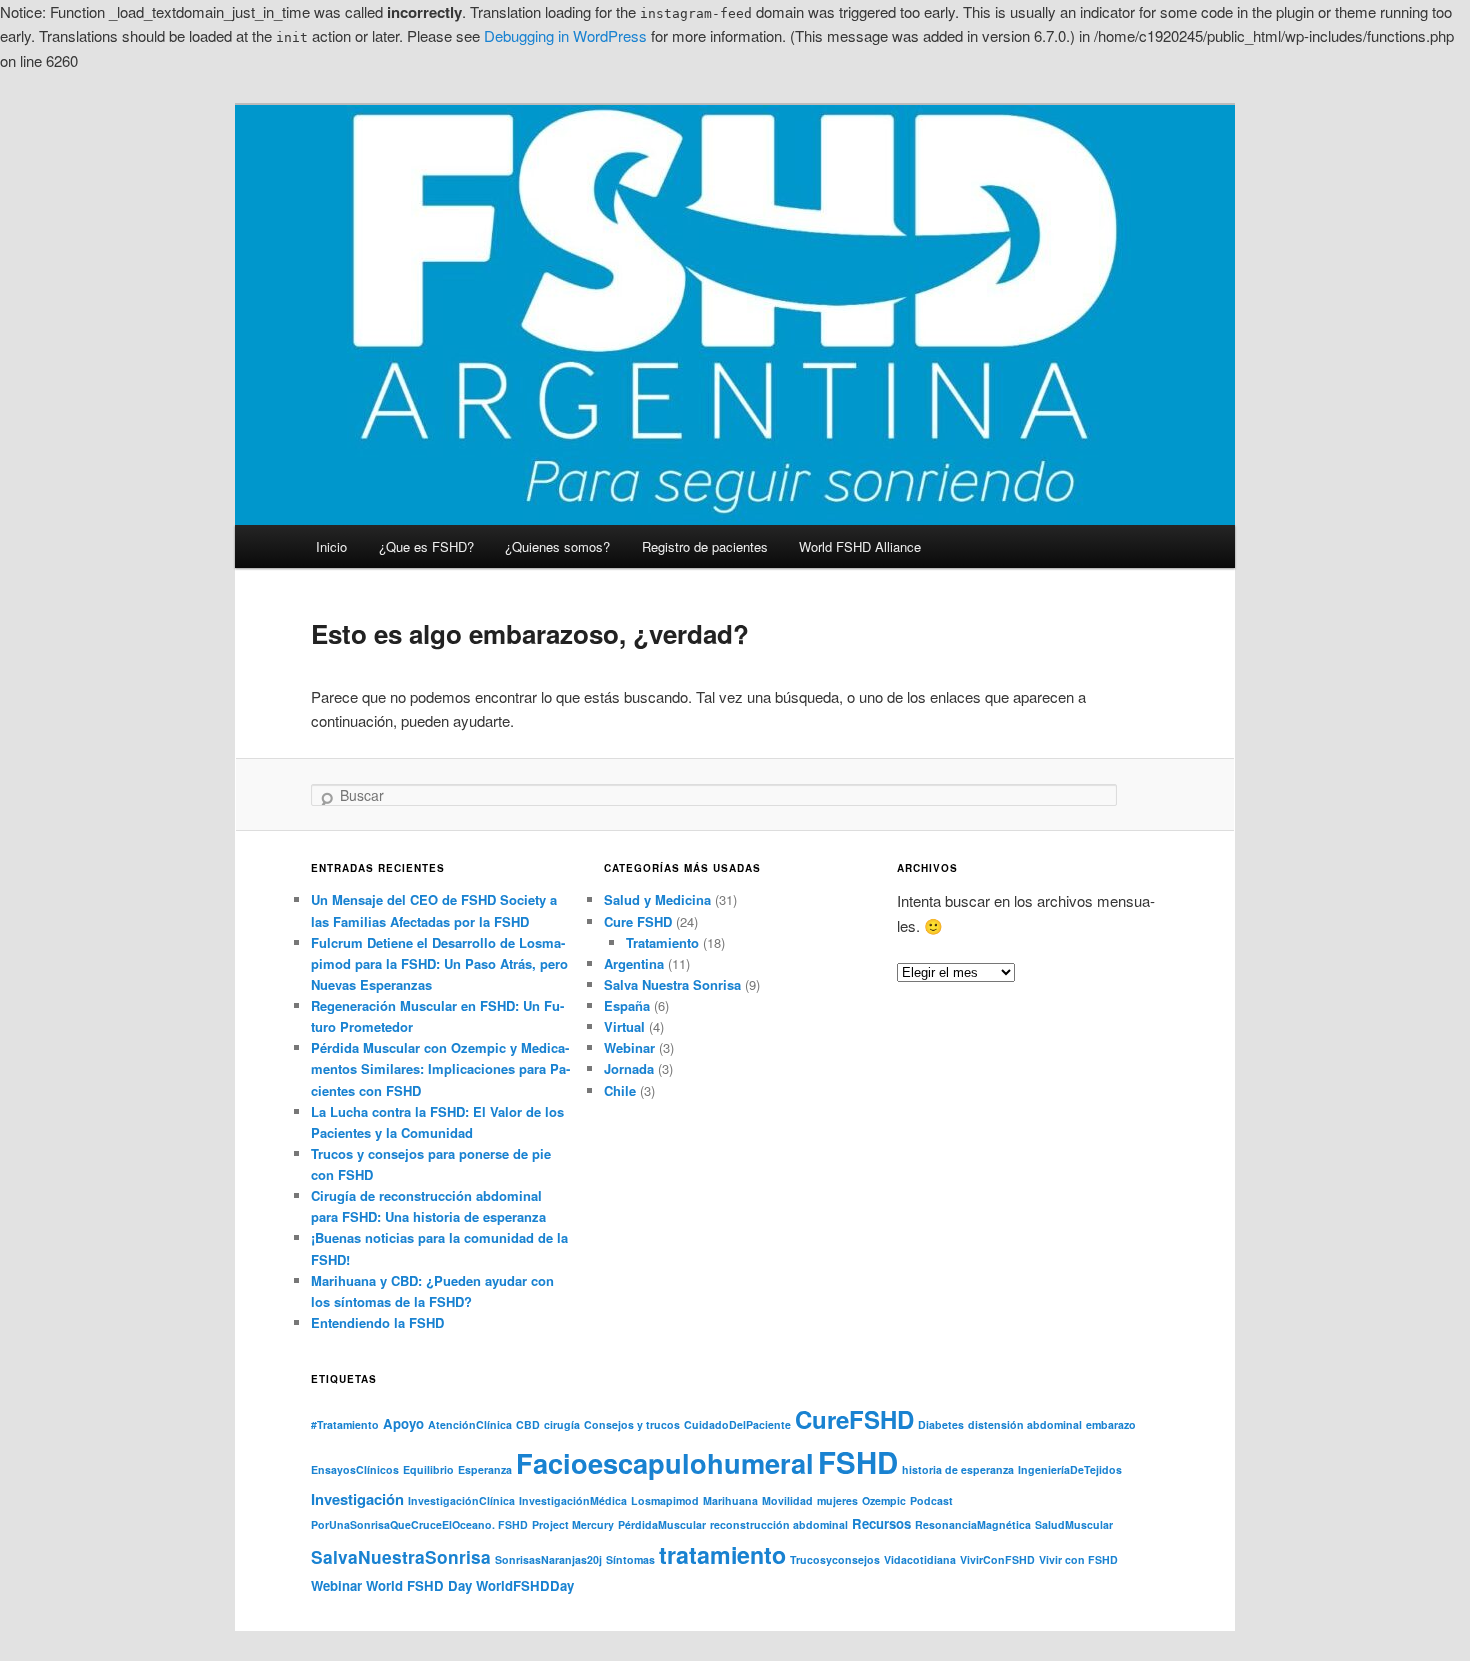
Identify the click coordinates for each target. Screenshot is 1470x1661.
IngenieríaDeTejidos (1070, 1469)
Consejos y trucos (632, 1424)
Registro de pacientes (705, 546)
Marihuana (730, 1500)
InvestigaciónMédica (573, 1500)
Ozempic (884, 1500)
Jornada (629, 1068)
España (627, 1005)
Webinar (629, 1047)
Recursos (881, 1523)
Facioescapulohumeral (665, 1462)
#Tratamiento (345, 1424)
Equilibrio (428, 1469)
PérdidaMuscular (662, 1524)
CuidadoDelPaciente (737, 1424)
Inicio (331, 546)
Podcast (931, 1500)
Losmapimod (665, 1500)
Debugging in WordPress (565, 35)
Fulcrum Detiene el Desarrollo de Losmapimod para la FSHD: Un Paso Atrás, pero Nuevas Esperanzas (439, 963)
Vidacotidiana (920, 1559)
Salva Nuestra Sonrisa (672, 984)
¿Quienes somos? (557, 546)
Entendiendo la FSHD (377, 1322)
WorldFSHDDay (525, 1585)
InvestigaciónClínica (461, 1500)
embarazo (1111, 1424)
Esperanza (485, 1469)
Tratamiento (662, 942)
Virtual (624, 1026)
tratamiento (722, 1554)
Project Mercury (573, 1524)
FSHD (858, 1462)
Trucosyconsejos (835, 1559)
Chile (620, 1090)
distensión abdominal (1025, 1424)
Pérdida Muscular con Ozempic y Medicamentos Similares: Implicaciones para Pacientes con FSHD (440, 1068)
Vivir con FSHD (1078, 1559)
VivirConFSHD (997, 1559)
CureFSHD (854, 1419)
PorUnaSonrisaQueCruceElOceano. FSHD (419, 1524)
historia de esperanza (958, 1469)
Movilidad (787, 1500)
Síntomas (630, 1559)
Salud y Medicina (657, 899)
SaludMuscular (1074, 1524)
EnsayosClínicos (355, 1469)
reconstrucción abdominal (779, 1524)
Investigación (357, 1499)
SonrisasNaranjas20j (548, 1559)
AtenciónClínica (470, 1424)
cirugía (562, 1424)
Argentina (634, 963)
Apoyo (403, 1423)
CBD (528, 1424)
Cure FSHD (638, 921)
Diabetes (941, 1424)
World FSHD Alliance (860, 546)
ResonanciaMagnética (973, 1524)
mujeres (837, 1500)
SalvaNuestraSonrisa (401, 1556)
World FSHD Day (419, 1585)
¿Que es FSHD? (426, 546)
